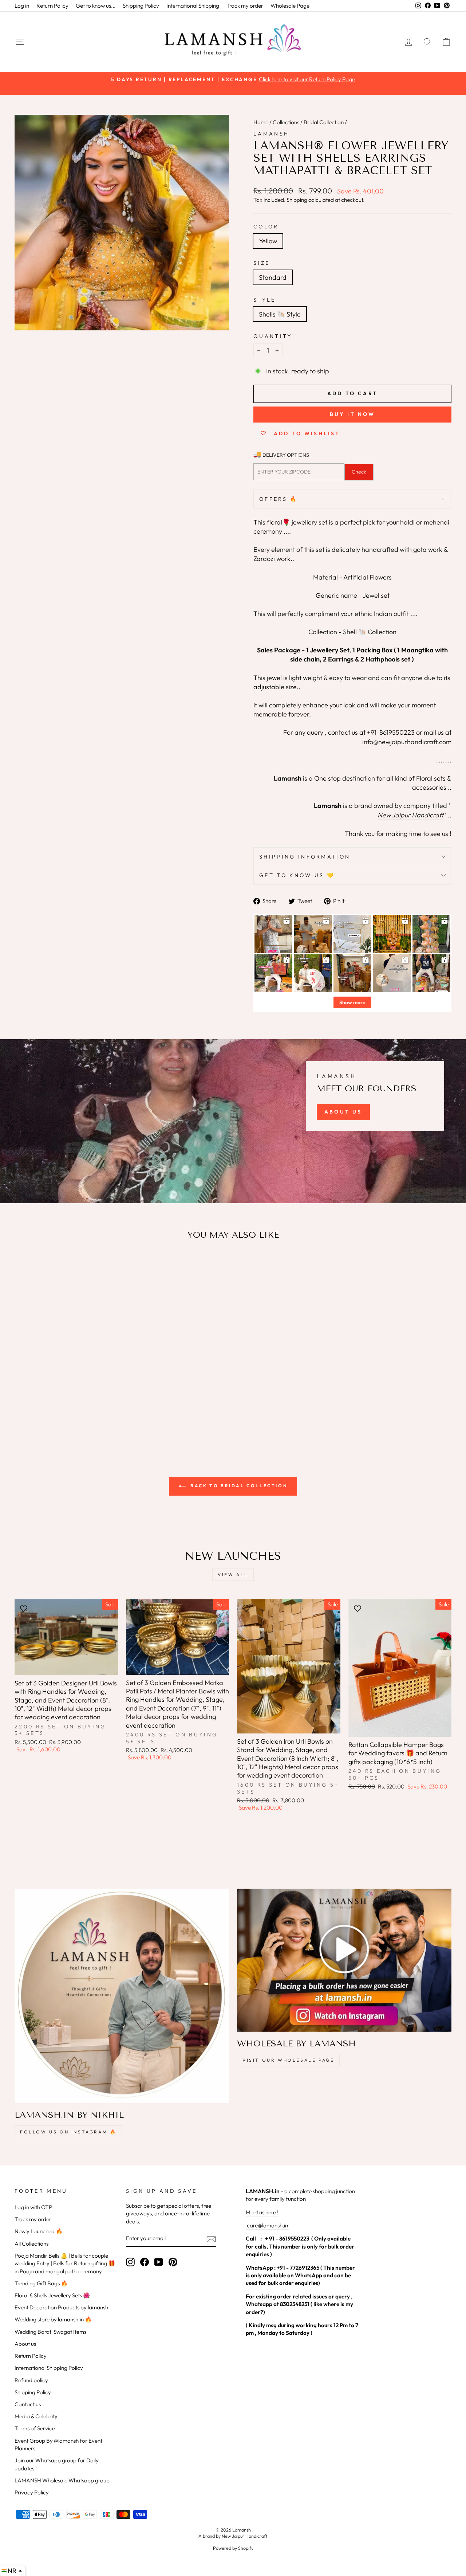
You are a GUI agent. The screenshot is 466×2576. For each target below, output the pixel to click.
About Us (343, 1112)
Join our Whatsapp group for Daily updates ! (57, 2464)
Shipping (297, 200)
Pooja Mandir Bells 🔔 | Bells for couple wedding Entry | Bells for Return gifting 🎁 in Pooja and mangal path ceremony (65, 2263)
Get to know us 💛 (297, 875)
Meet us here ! (262, 2212)
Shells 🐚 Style (280, 314)
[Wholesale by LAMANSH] (344, 1960)
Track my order (245, 6)
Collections (286, 122)
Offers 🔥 (279, 499)
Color (266, 227)
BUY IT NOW (353, 414)
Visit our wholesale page (288, 2060)
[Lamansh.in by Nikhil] (122, 1996)
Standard (273, 277)
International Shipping (193, 6)
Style (265, 300)
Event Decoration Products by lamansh (61, 2307)
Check (359, 472)
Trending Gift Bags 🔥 (41, 2283)
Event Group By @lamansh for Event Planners (58, 2445)
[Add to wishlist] (24, 1267)
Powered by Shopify (233, 2548)
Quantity (273, 336)
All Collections (31, 2244)
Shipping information (305, 857)
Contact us (28, 2404)
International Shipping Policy (49, 2368)
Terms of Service (35, 2428)
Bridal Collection (324, 122)
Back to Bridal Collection (238, 1486)
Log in (22, 6)
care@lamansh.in (267, 2225)
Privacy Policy (32, 2492)
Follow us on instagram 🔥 (68, 2132)
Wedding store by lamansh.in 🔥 (53, 2319)
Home (261, 122)
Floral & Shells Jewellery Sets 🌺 (52, 2295)
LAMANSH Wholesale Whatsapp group (62, 2480)
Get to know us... (96, 6)
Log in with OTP (33, 2207)
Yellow (268, 241)
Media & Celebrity (36, 2416)
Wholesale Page (290, 6)
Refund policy (31, 2380)
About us (25, 2344)
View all (233, 1574)
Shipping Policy (141, 6)
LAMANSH (271, 134)
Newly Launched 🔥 (39, 2231)
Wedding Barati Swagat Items (50, 2332)
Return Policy (52, 6)
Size (262, 263)
